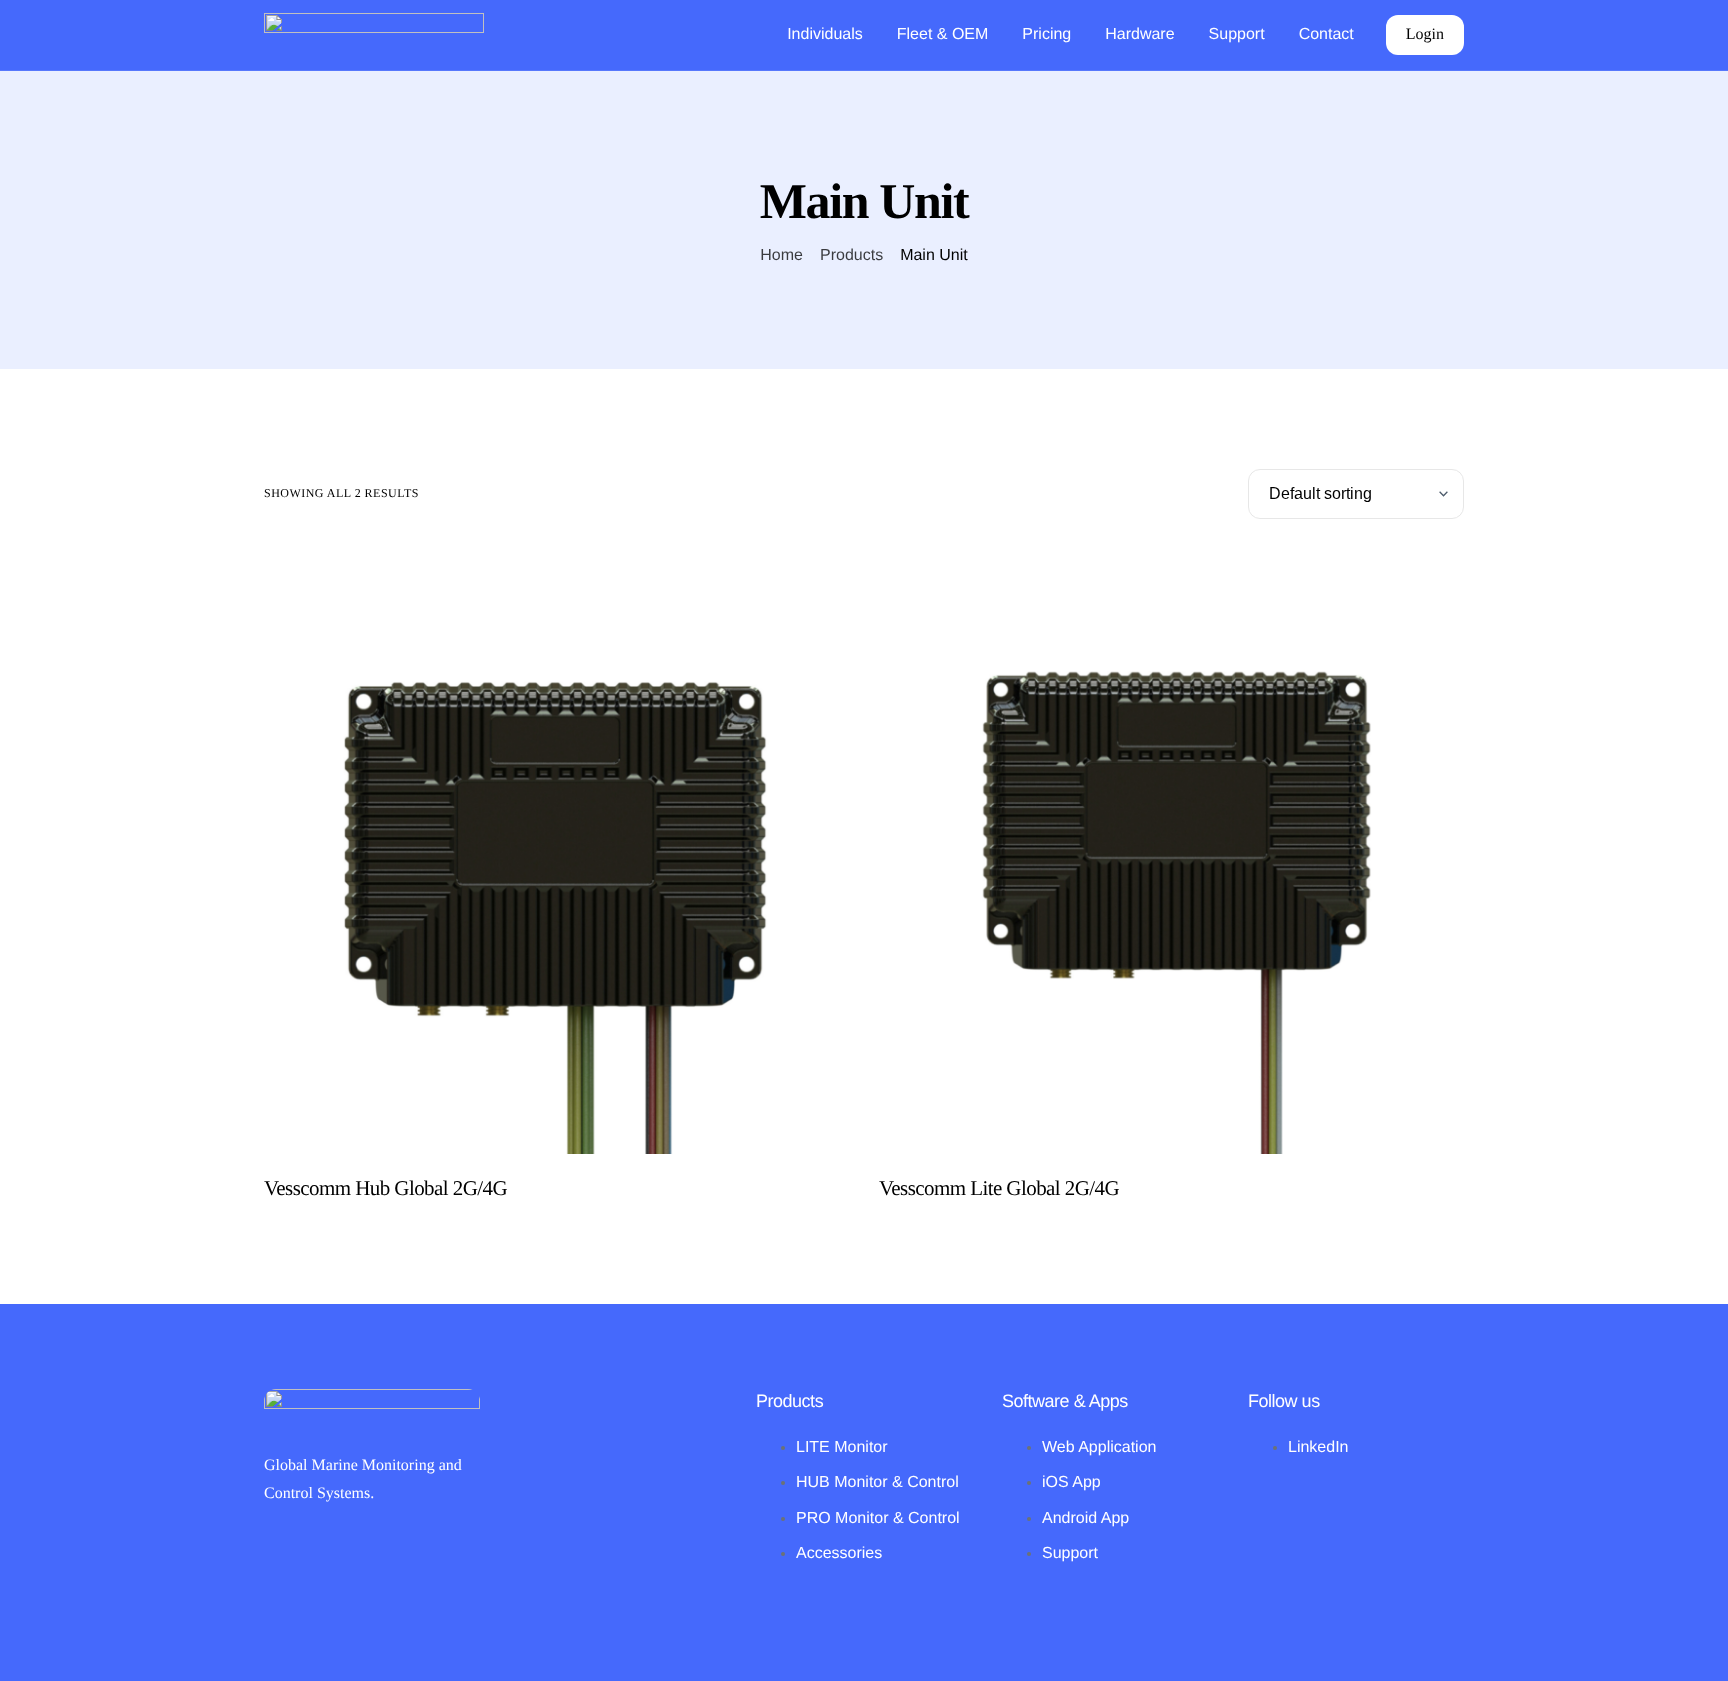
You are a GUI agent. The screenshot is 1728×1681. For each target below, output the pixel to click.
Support (1237, 35)
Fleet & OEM (943, 35)
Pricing (1046, 35)
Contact (1326, 35)
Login (1425, 34)
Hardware (1139, 35)
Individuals (825, 35)
